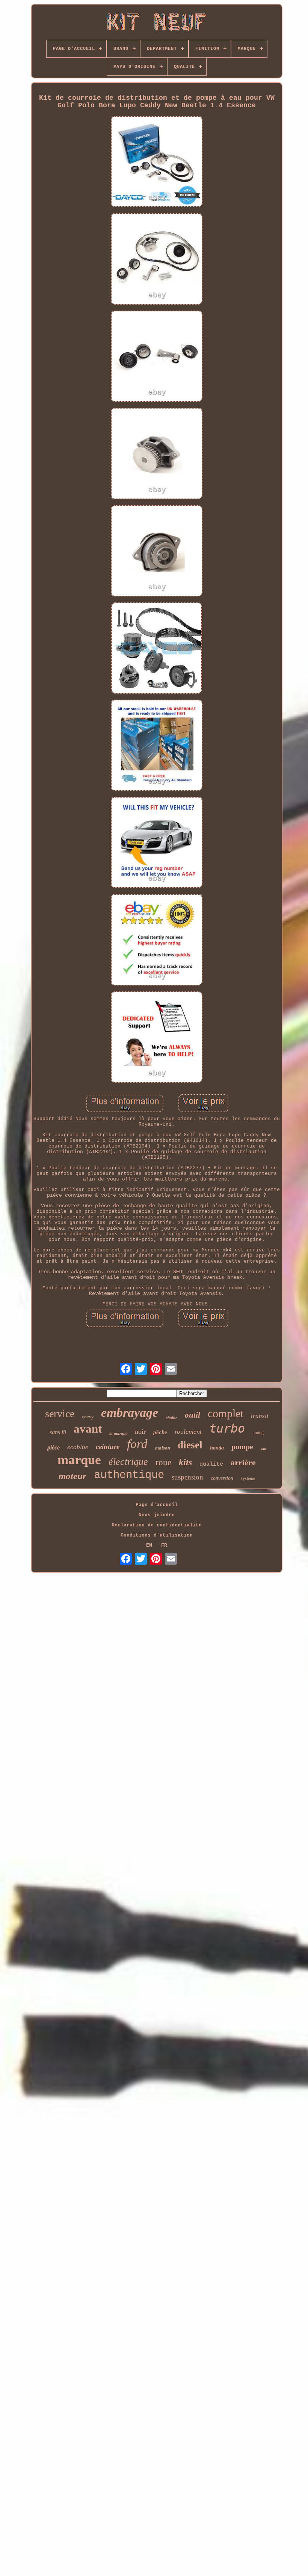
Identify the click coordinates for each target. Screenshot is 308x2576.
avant (88, 1429)
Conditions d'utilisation (157, 1535)
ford (137, 1444)
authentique (129, 1475)
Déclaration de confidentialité (157, 1525)
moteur (72, 1476)
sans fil (58, 1432)
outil (192, 1415)
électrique (128, 1462)
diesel (190, 1445)
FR (164, 1545)
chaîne (171, 1418)
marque (79, 1460)
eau (263, 1449)
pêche (160, 1432)
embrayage (130, 1413)
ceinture (108, 1447)
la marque (118, 1433)
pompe (242, 1446)
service (60, 1414)
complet (226, 1413)
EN (149, 1545)
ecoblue (78, 1447)
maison (163, 1448)
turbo (227, 1428)
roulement (188, 1431)
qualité (211, 1464)
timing (258, 1433)
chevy (88, 1417)
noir (140, 1431)
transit (260, 1416)
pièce (54, 1447)
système (248, 1478)
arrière (243, 1462)
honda (217, 1448)
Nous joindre (157, 1515)
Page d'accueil (157, 1505)
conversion (222, 1478)
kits (185, 1462)
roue (163, 1462)
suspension (187, 1477)
